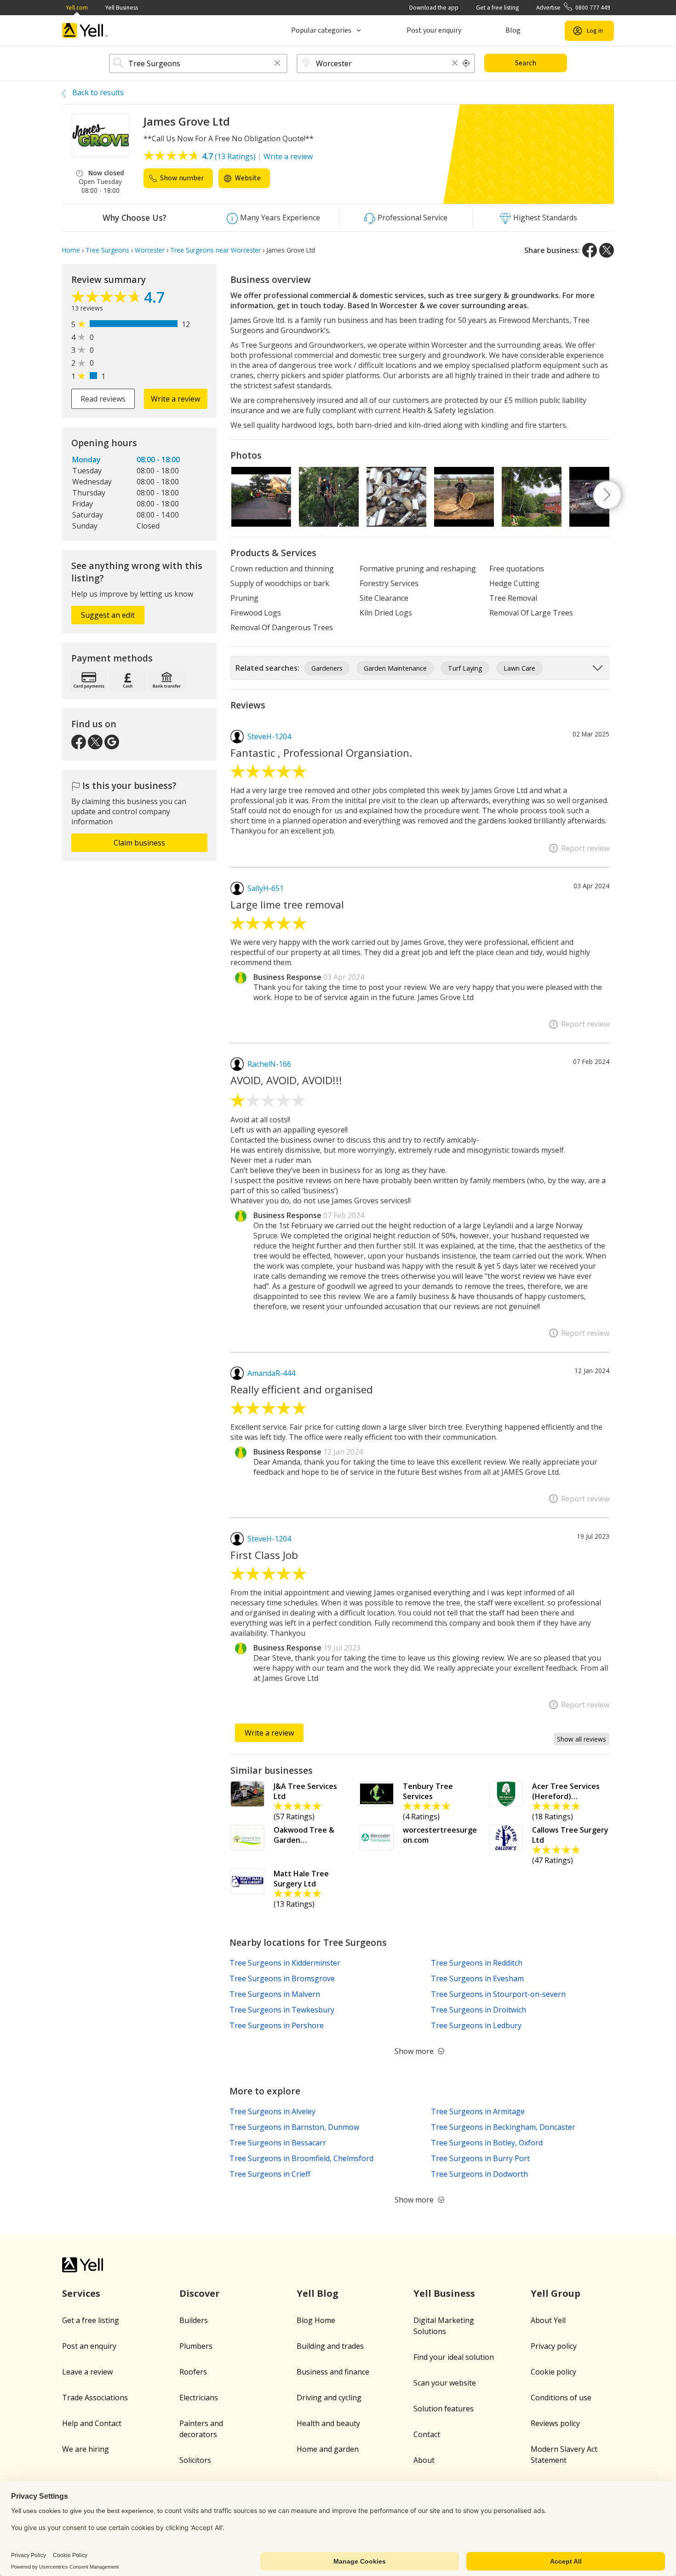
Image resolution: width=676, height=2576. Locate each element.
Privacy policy (554, 2346)
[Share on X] (607, 250)
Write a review (288, 156)
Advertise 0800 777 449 (573, 8)
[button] (277, 64)
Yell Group (556, 2293)
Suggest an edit (108, 615)
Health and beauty (328, 2423)
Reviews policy (555, 2423)
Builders (194, 2320)
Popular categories (321, 30)
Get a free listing (497, 8)
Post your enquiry (434, 30)
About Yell (548, 2320)
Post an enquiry (89, 2346)
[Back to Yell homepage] (85, 31)
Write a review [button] (175, 399)
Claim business (139, 843)
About (424, 2460)
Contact (427, 2434)
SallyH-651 (266, 888)
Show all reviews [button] (581, 1739)
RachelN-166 (269, 1064)
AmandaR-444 (271, 1373)
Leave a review (87, 2372)
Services (81, 2293)
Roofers (193, 2372)
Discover (200, 2293)
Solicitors (195, 2460)
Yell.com (77, 8)
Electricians (199, 2398)
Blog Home (316, 2320)
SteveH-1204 (269, 736)
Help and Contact (92, 2423)
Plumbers (196, 2346)
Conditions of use (561, 2398)
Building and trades (330, 2346)
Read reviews (103, 399)
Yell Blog (318, 2293)
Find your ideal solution (454, 2357)
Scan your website (445, 2383)
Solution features (444, 2409)
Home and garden (328, 2449)
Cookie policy (553, 2372)
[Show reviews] (108, 299)
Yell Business (122, 8)
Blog (513, 30)
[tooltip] (466, 63)
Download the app (434, 8)
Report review (585, 848)
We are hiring (86, 2449)
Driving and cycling (329, 2398)
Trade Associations (95, 2398)
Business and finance (333, 2372)
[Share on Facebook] (590, 250)
